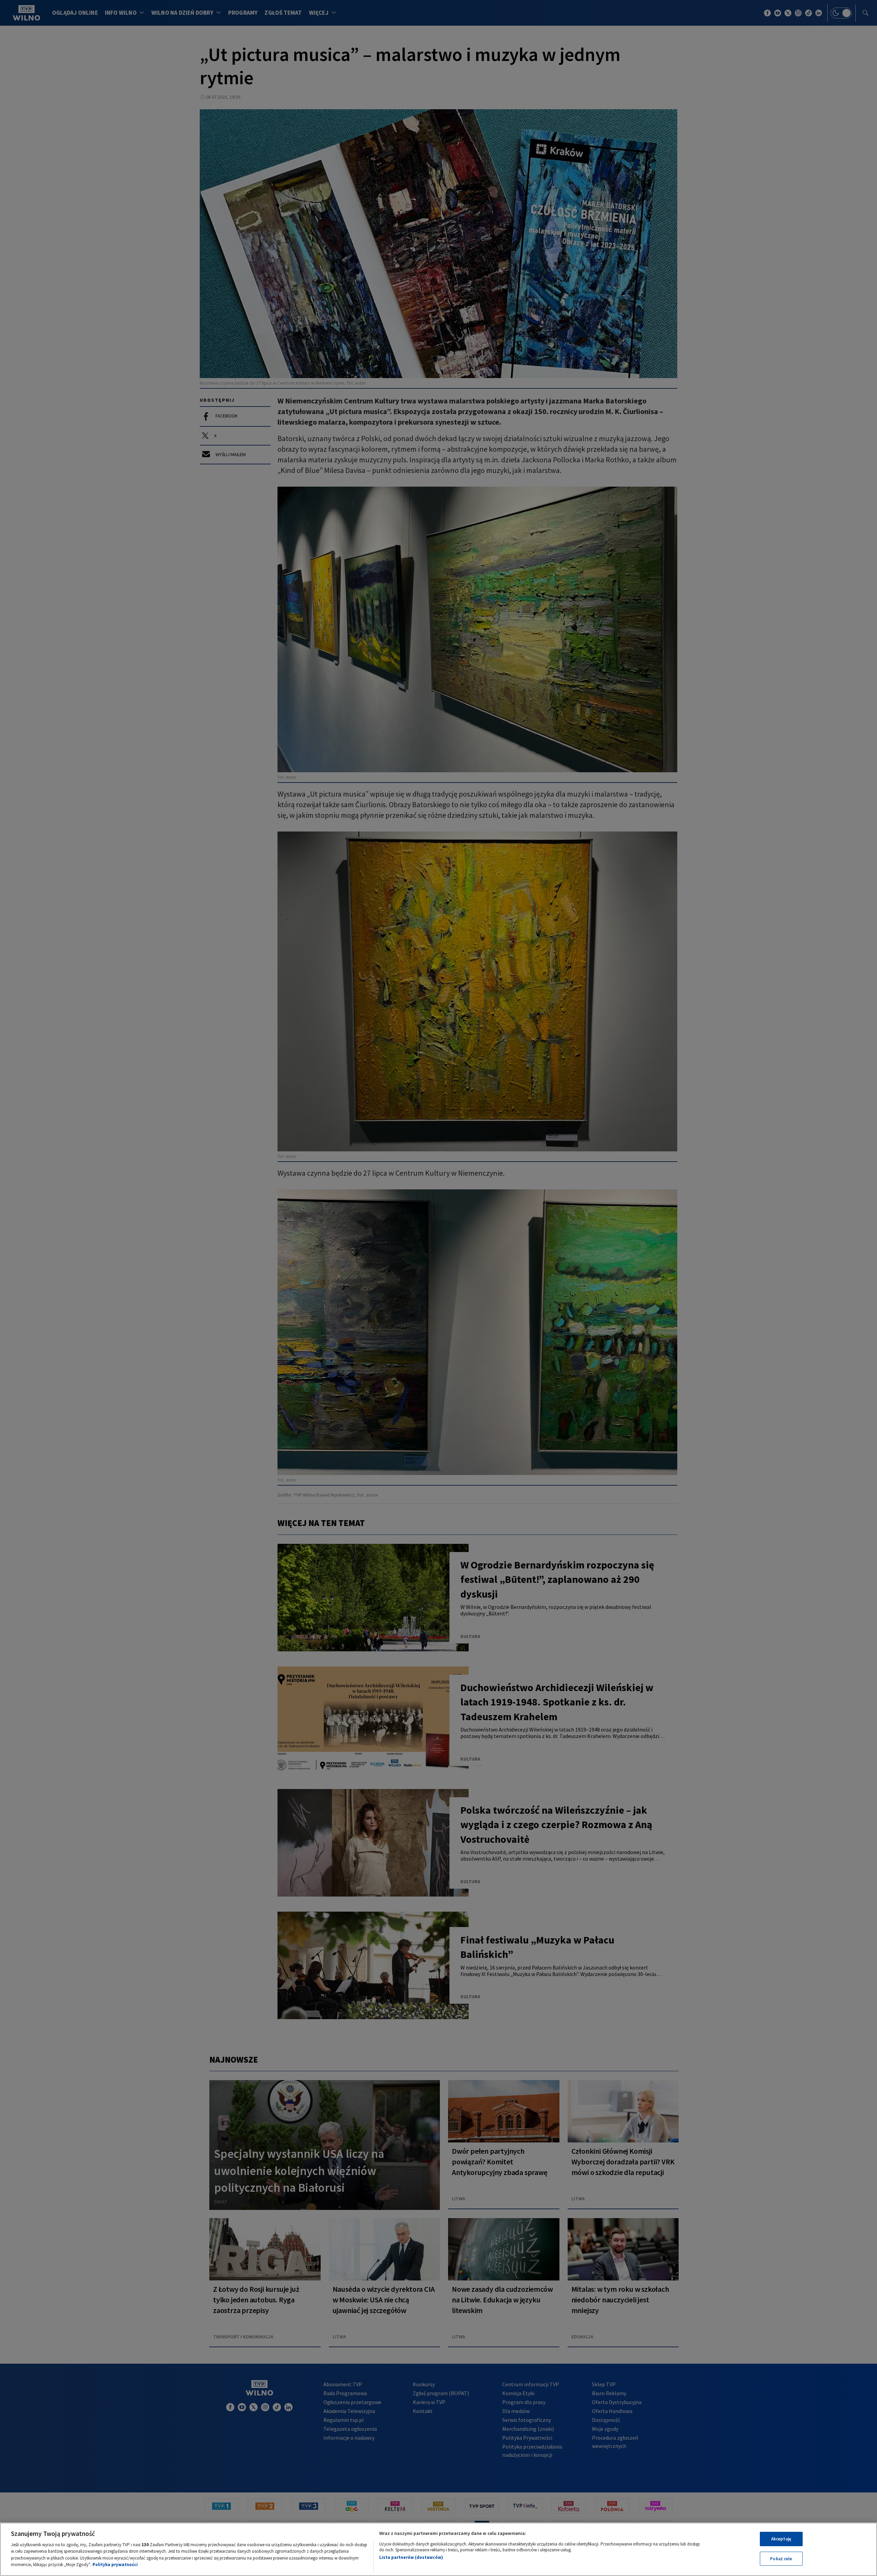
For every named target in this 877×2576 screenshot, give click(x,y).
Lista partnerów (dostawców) (411, 2557)
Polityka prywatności (115, 2565)
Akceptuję (781, 2539)
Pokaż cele (781, 2558)
